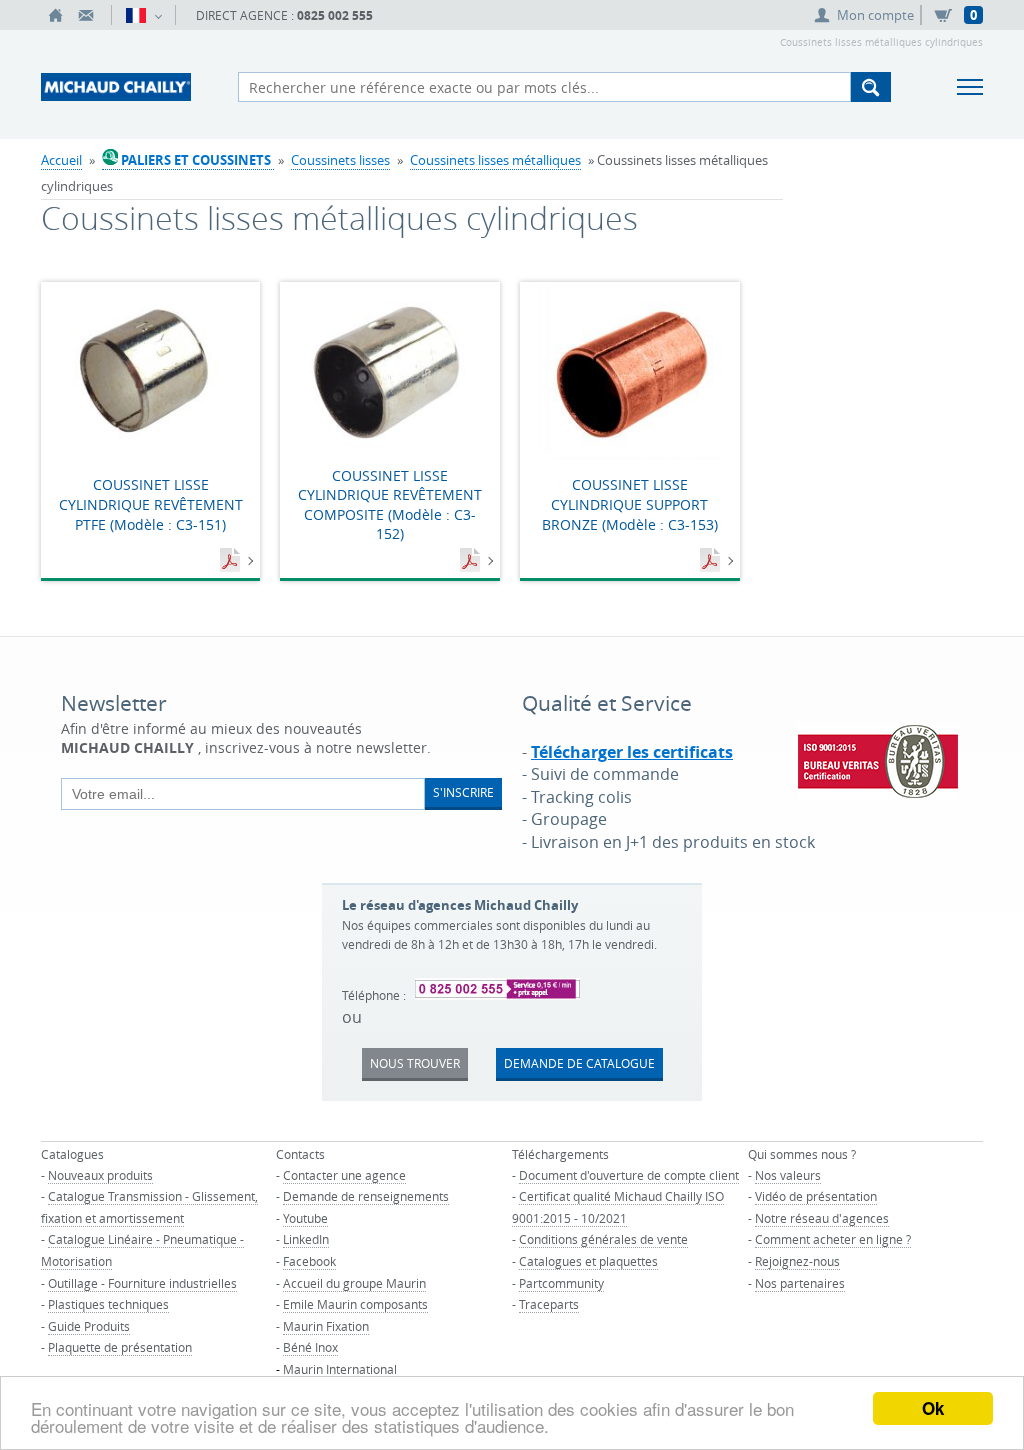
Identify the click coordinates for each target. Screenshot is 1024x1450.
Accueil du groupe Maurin (354, 1283)
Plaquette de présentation (120, 1347)
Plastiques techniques (108, 1304)
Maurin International (340, 1369)
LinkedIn (306, 1239)
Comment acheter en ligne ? (833, 1239)
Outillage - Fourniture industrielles (142, 1283)
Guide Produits (89, 1326)
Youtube (305, 1218)
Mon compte (875, 15)
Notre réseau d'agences (822, 1218)
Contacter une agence (344, 1175)
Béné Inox (310, 1347)
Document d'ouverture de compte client (629, 1175)
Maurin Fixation (326, 1326)
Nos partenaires (800, 1283)
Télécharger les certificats (632, 752)
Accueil (61, 160)
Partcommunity (561, 1283)
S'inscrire (463, 792)
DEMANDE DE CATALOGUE (579, 1063)
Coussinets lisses (340, 160)
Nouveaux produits (100, 1175)
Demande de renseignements (366, 1196)
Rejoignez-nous (797, 1261)
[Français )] (143, 15)
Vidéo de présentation (816, 1196)
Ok (933, 1408)
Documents (232, 561)
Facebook (309, 1261)
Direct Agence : (284, 15)
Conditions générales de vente (603, 1239)
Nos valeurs (788, 1175)
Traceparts (549, 1304)
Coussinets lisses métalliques (495, 160)
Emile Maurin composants (355, 1304)
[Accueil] (56, 15)
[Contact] (86, 15)
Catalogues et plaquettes (588, 1261)
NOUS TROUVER (415, 1063)
